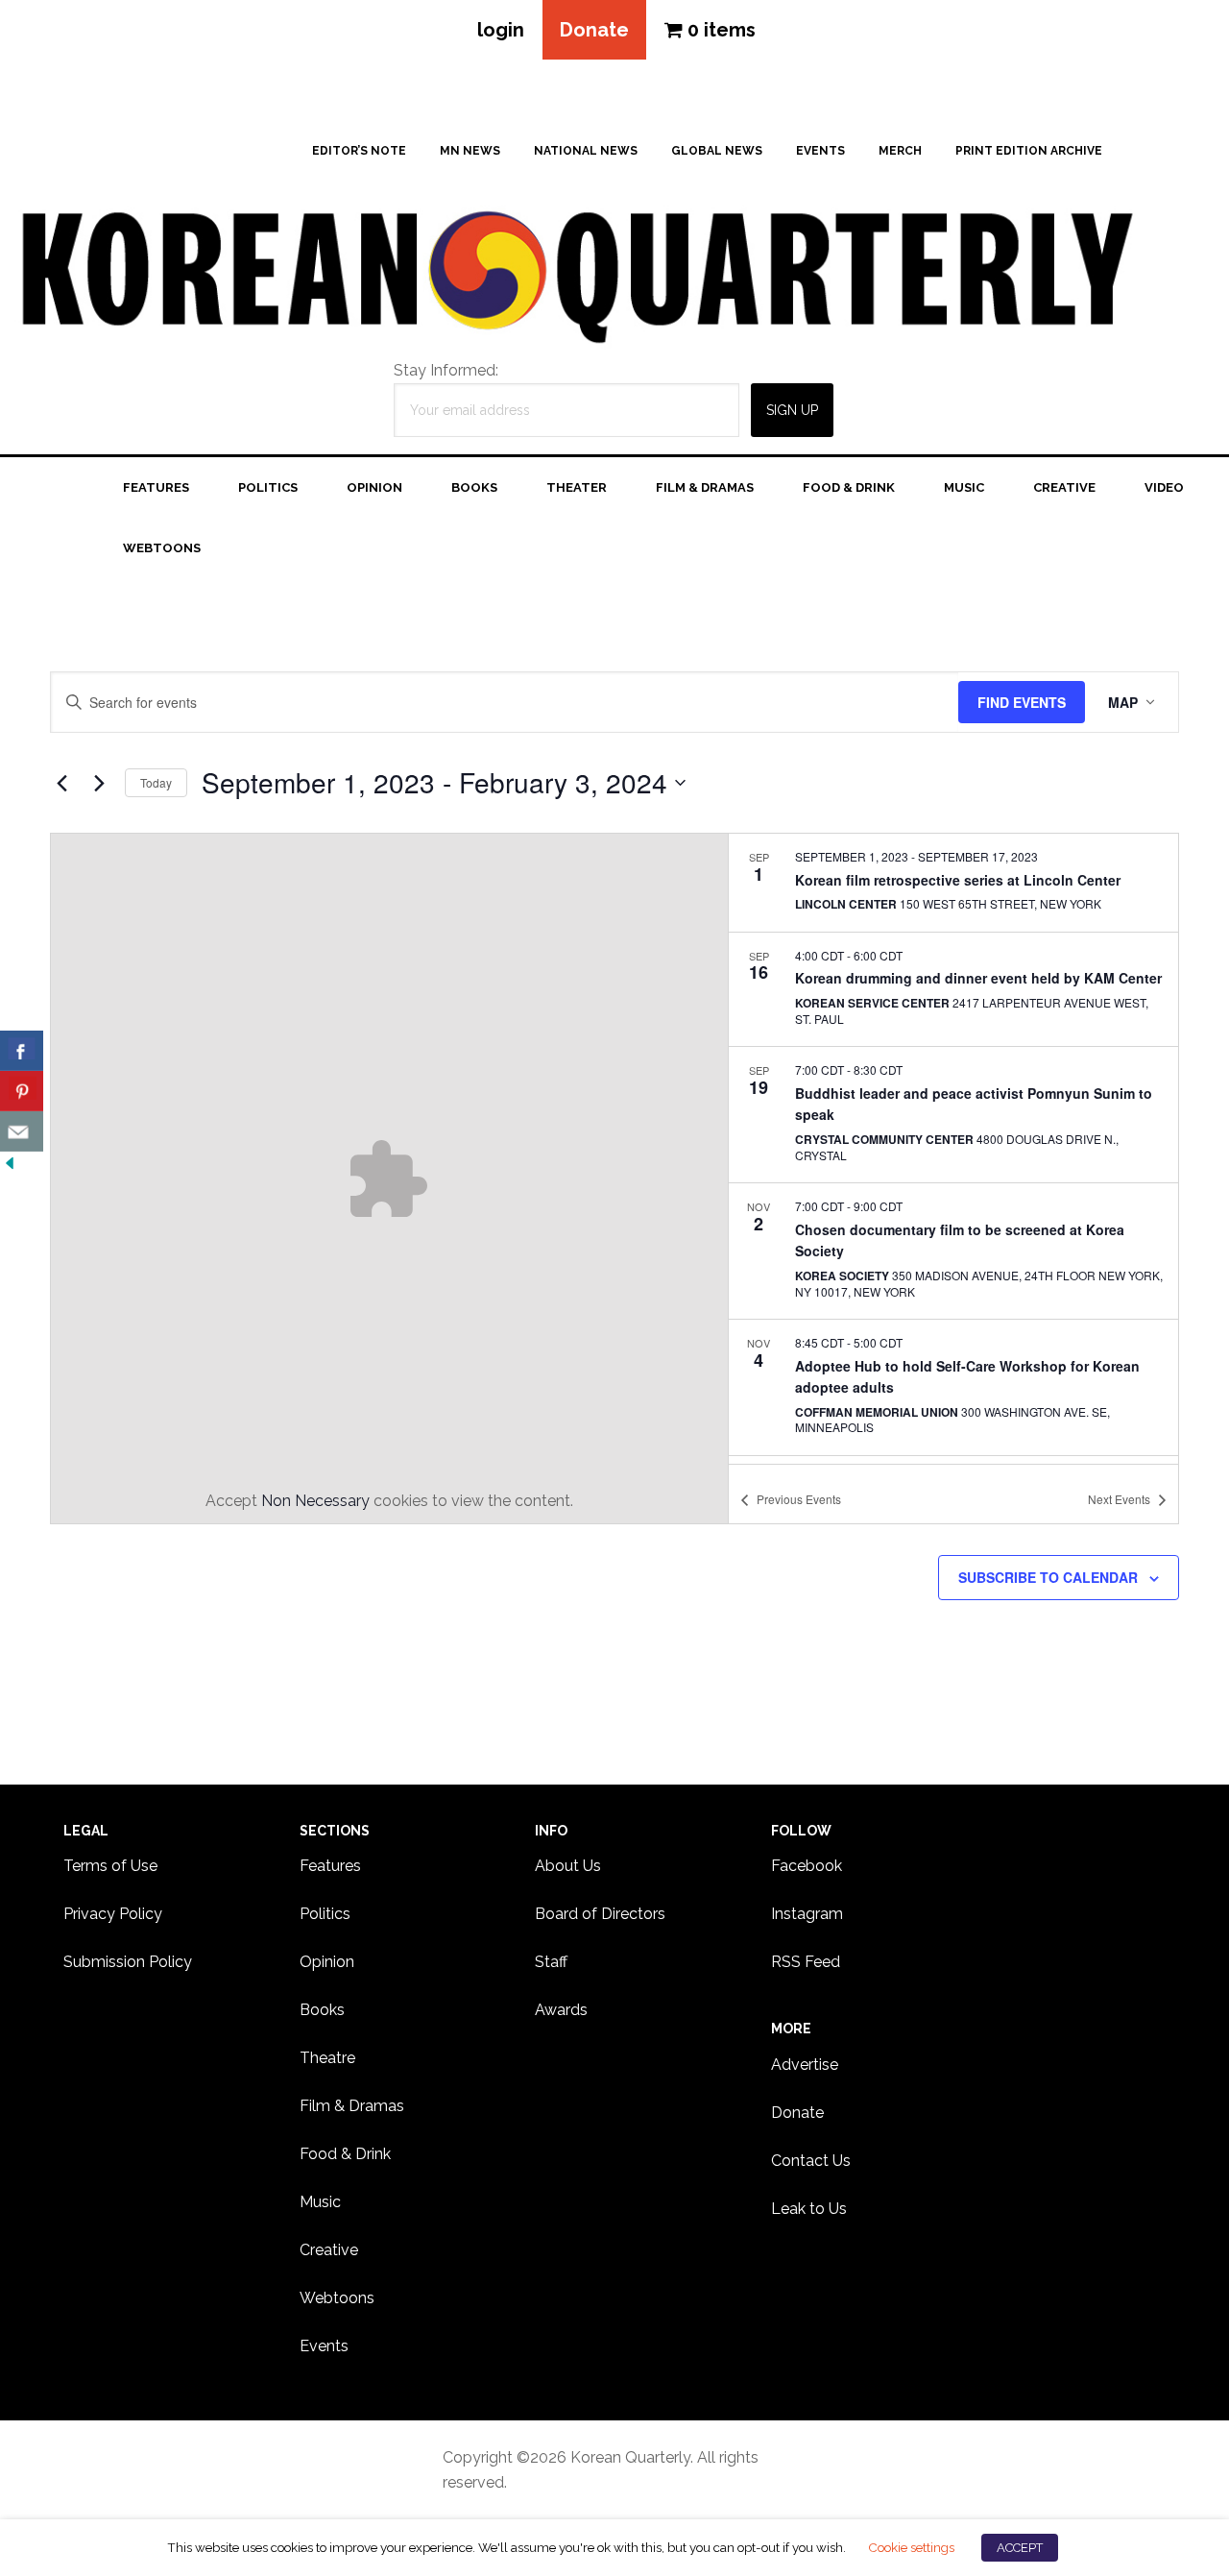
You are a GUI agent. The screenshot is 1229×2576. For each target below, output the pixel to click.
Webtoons (337, 2298)
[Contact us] (22, 1131)
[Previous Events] (61, 783)
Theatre (327, 2058)
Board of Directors (600, 1914)
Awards (561, 2010)
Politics (325, 1914)
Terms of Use (110, 1866)
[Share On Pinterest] (22, 1091)
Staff (551, 1962)
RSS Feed (806, 1962)
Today (156, 782)
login (501, 30)
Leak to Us (809, 2209)
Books (322, 2010)
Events (324, 2346)
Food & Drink (345, 2154)
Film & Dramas (352, 2106)
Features (330, 1866)
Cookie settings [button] (911, 2547)
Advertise (805, 2065)
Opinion (327, 1962)
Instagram (807, 1914)
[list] (953, 1149)
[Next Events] (99, 783)
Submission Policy (128, 1962)
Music (320, 2202)
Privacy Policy (113, 1914)
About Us (568, 1866)
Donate (594, 30)
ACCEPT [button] (1020, 2548)
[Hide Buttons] (10, 1164)
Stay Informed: (446, 370)
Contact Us (811, 2161)
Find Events (1022, 702)
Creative (329, 2250)
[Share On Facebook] (22, 1051)
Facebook (807, 1866)
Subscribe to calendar (1048, 1577)
